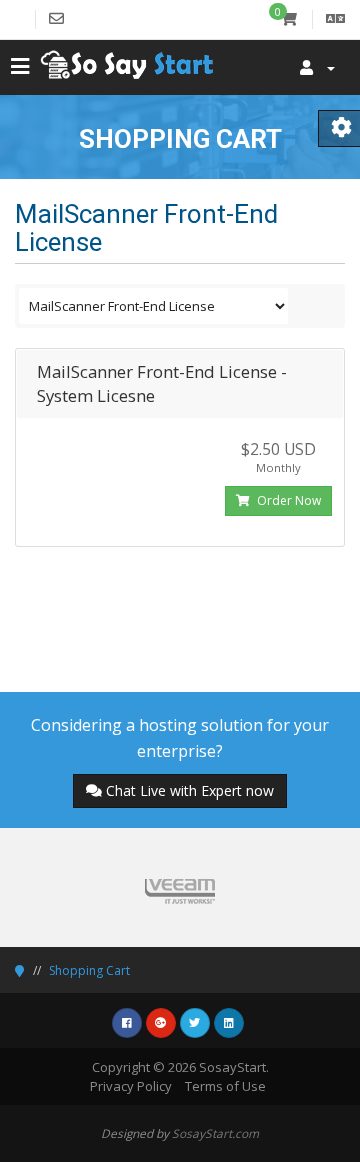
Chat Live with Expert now (190, 790)
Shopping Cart (89, 970)
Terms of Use (225, 1086)
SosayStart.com (215, 1133)
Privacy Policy (131, 1086)
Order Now (287, 500)
